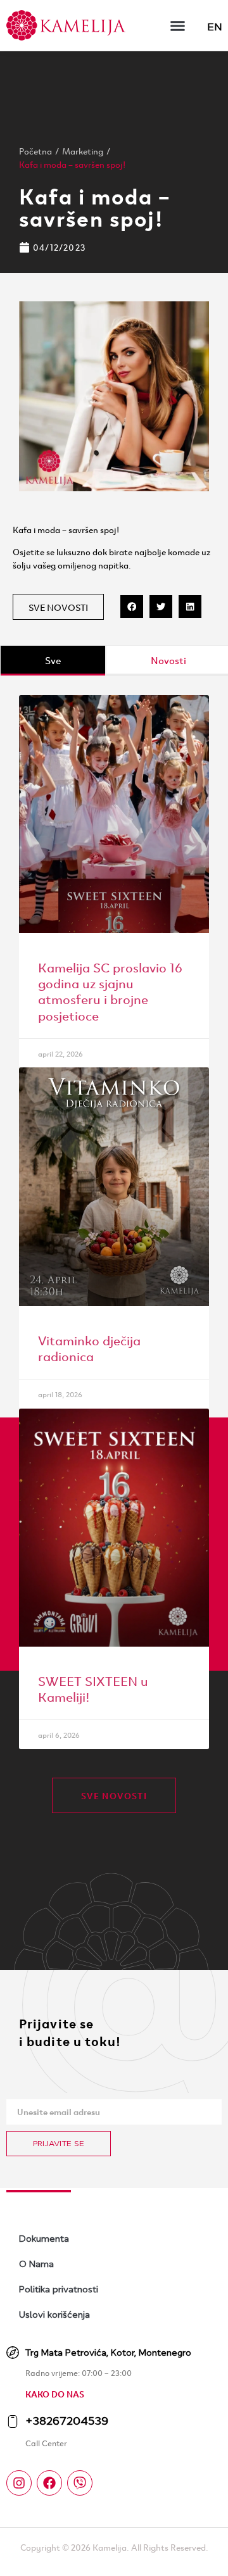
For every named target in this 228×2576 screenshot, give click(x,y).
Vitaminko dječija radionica (89, 1347)
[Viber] (80, 2483)
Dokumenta (44, 2239)
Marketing (83, 151)
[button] (178, 25)
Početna (35, 151)
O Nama (36, 2264)
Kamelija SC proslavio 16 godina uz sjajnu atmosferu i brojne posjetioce (110, 990)
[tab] (53, 661)
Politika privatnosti (59, 2289)
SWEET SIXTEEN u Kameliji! (93, 1688)
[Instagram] (19, 2483)
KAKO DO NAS (55, 2394)
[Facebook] (49, 2483)
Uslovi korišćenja (54, 2315)
